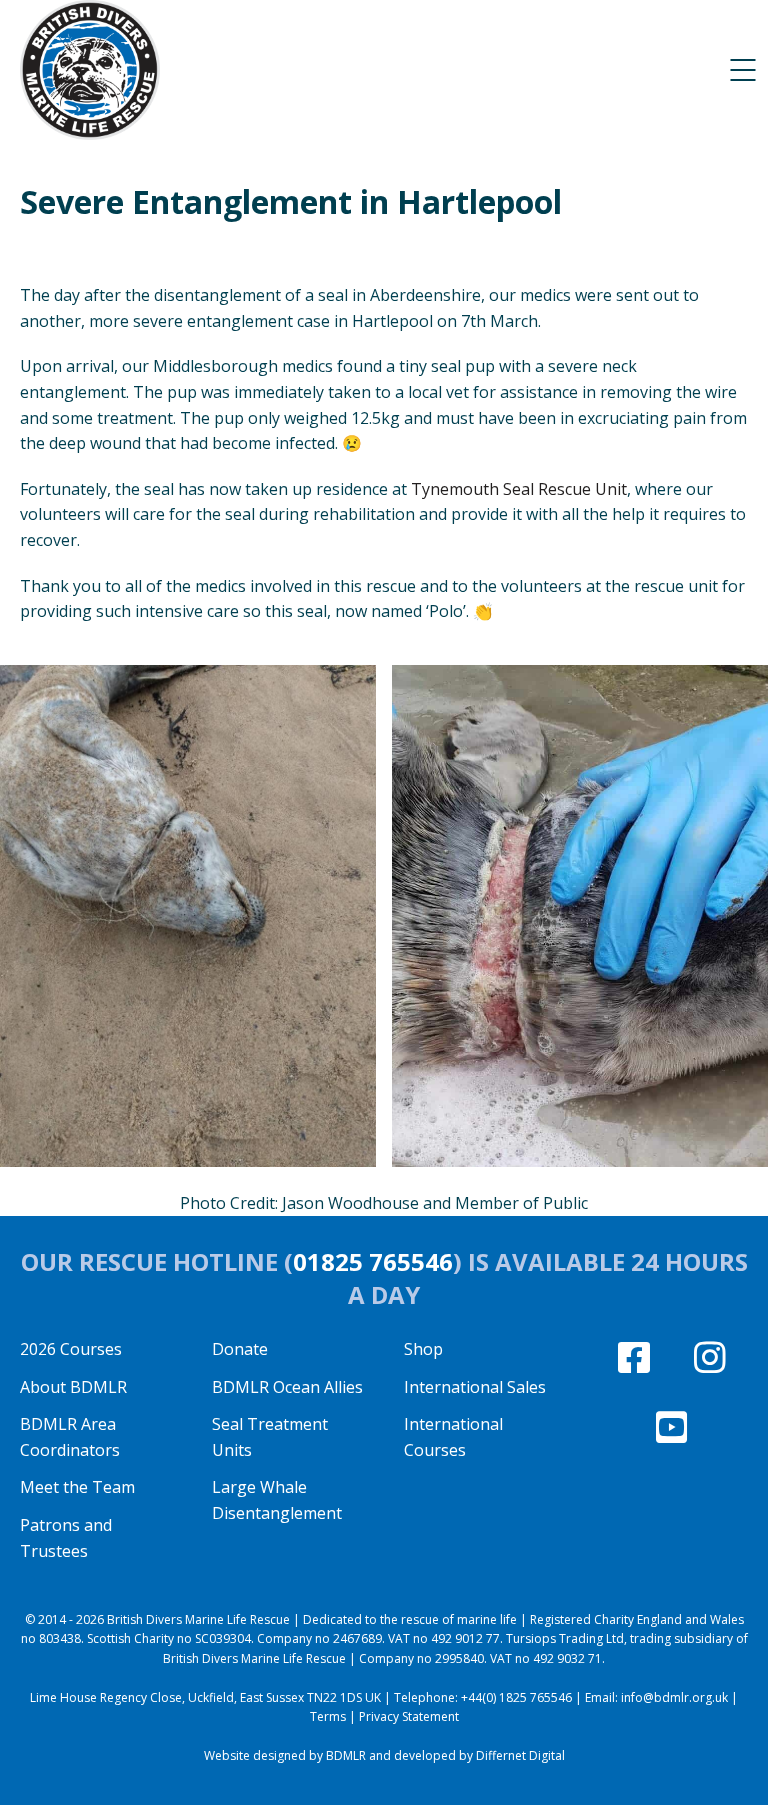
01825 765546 (373, 1261)
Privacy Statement (409, 1716)
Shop (423, 1349)
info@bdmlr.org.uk (674, 1697)
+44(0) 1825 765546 (516, 1697)
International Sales (475, 1387)
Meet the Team (77, 1487)
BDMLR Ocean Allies (287, 1387)
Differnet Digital (520, 1755)
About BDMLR (73, 1387)
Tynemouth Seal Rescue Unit (519, 489)
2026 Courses (71, 1349)
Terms (328, 1716)
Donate (240, 1349)
